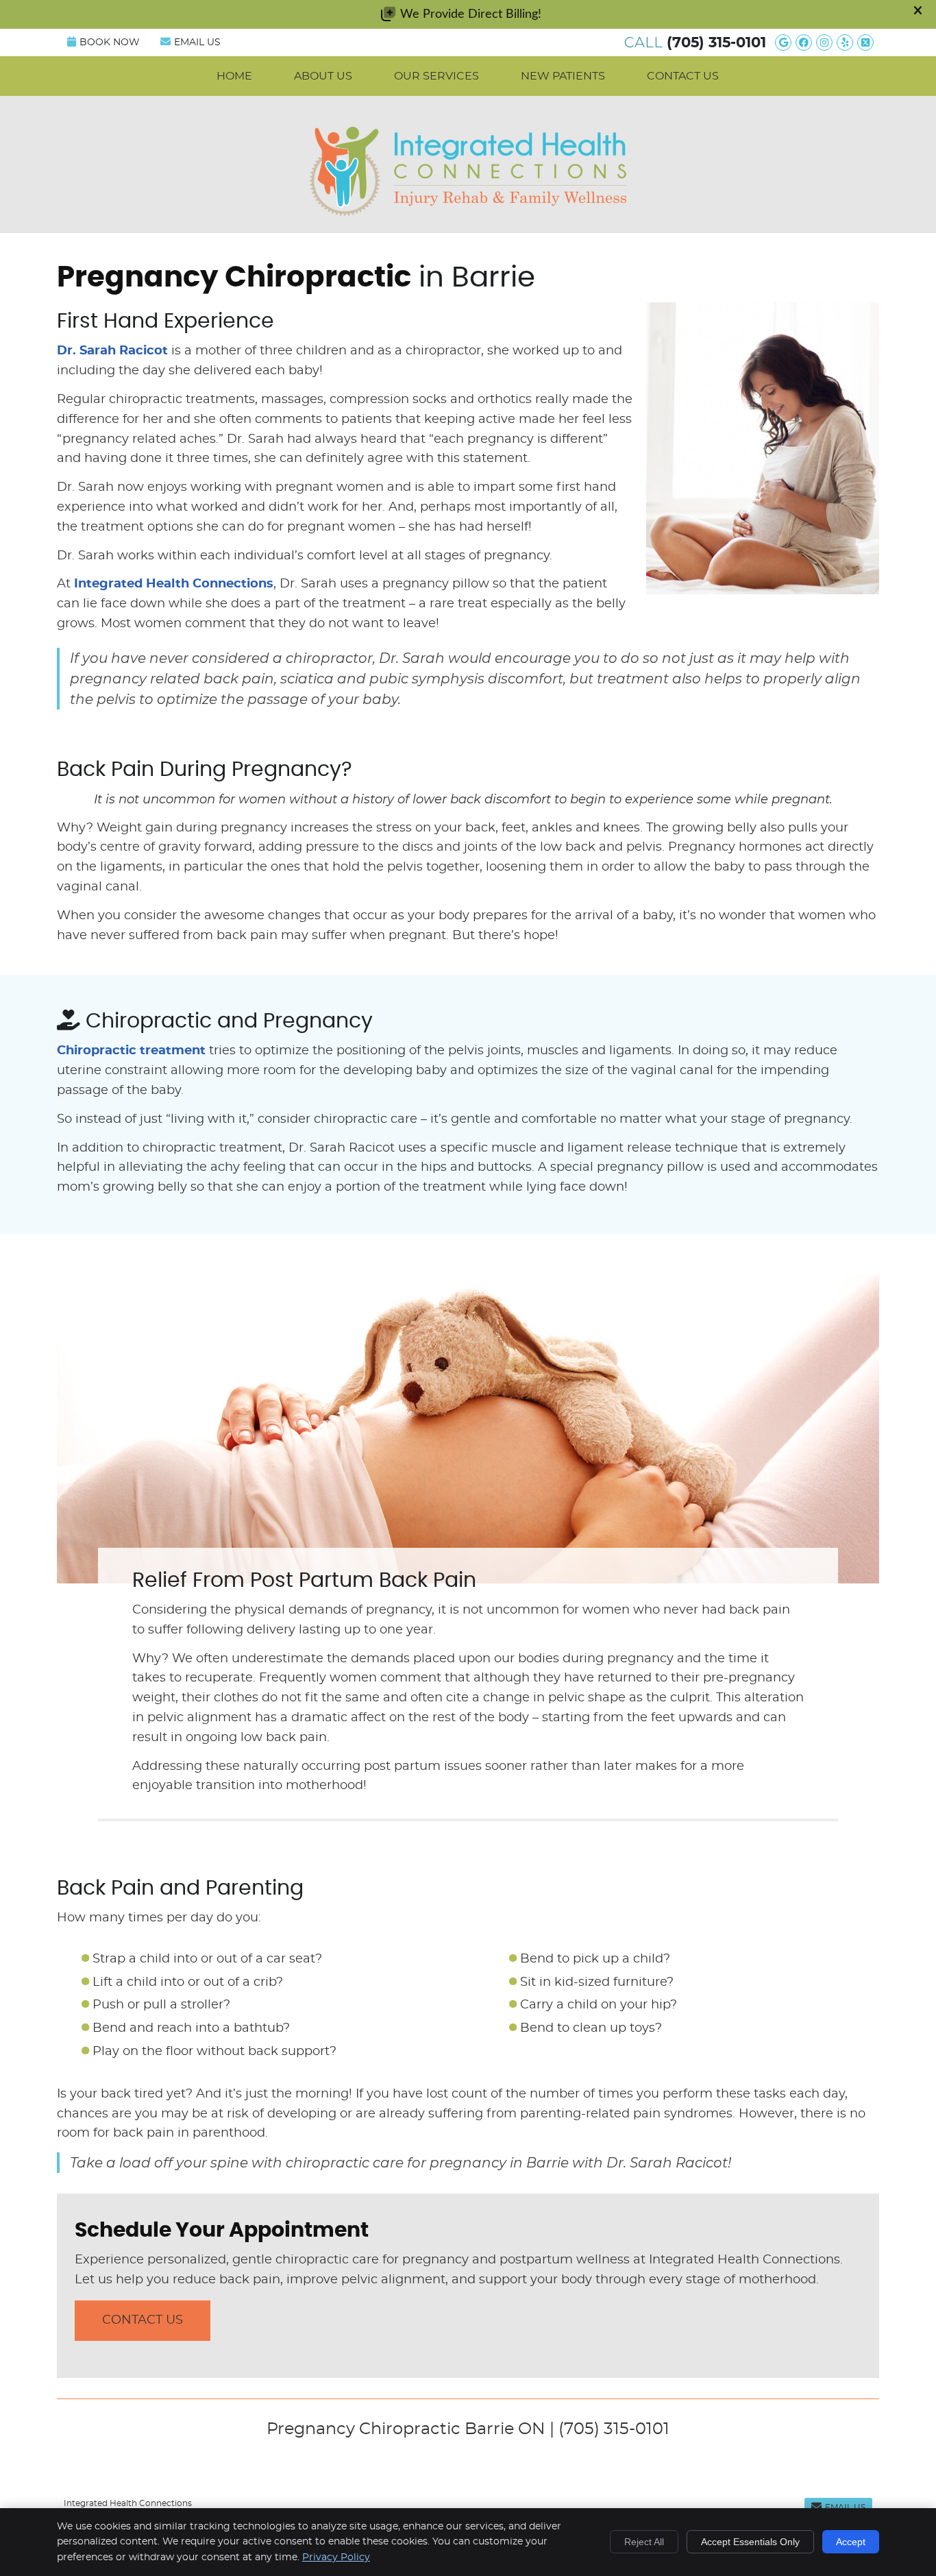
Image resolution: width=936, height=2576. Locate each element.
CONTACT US (143, 2320)
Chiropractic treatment (131, 1051)
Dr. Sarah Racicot (112, 351)
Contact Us (683, 76)
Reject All (644, 2542)
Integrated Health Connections (174, 584)
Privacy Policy (336, 2557)
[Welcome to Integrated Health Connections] (468, 212)
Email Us (197, 42)
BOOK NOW (110, 42)
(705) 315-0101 (716, 43)
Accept (851, 2542)
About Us (323, 76)
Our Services (436, 76)
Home (234, 76)
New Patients (563, 76)
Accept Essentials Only (750, 2542)
